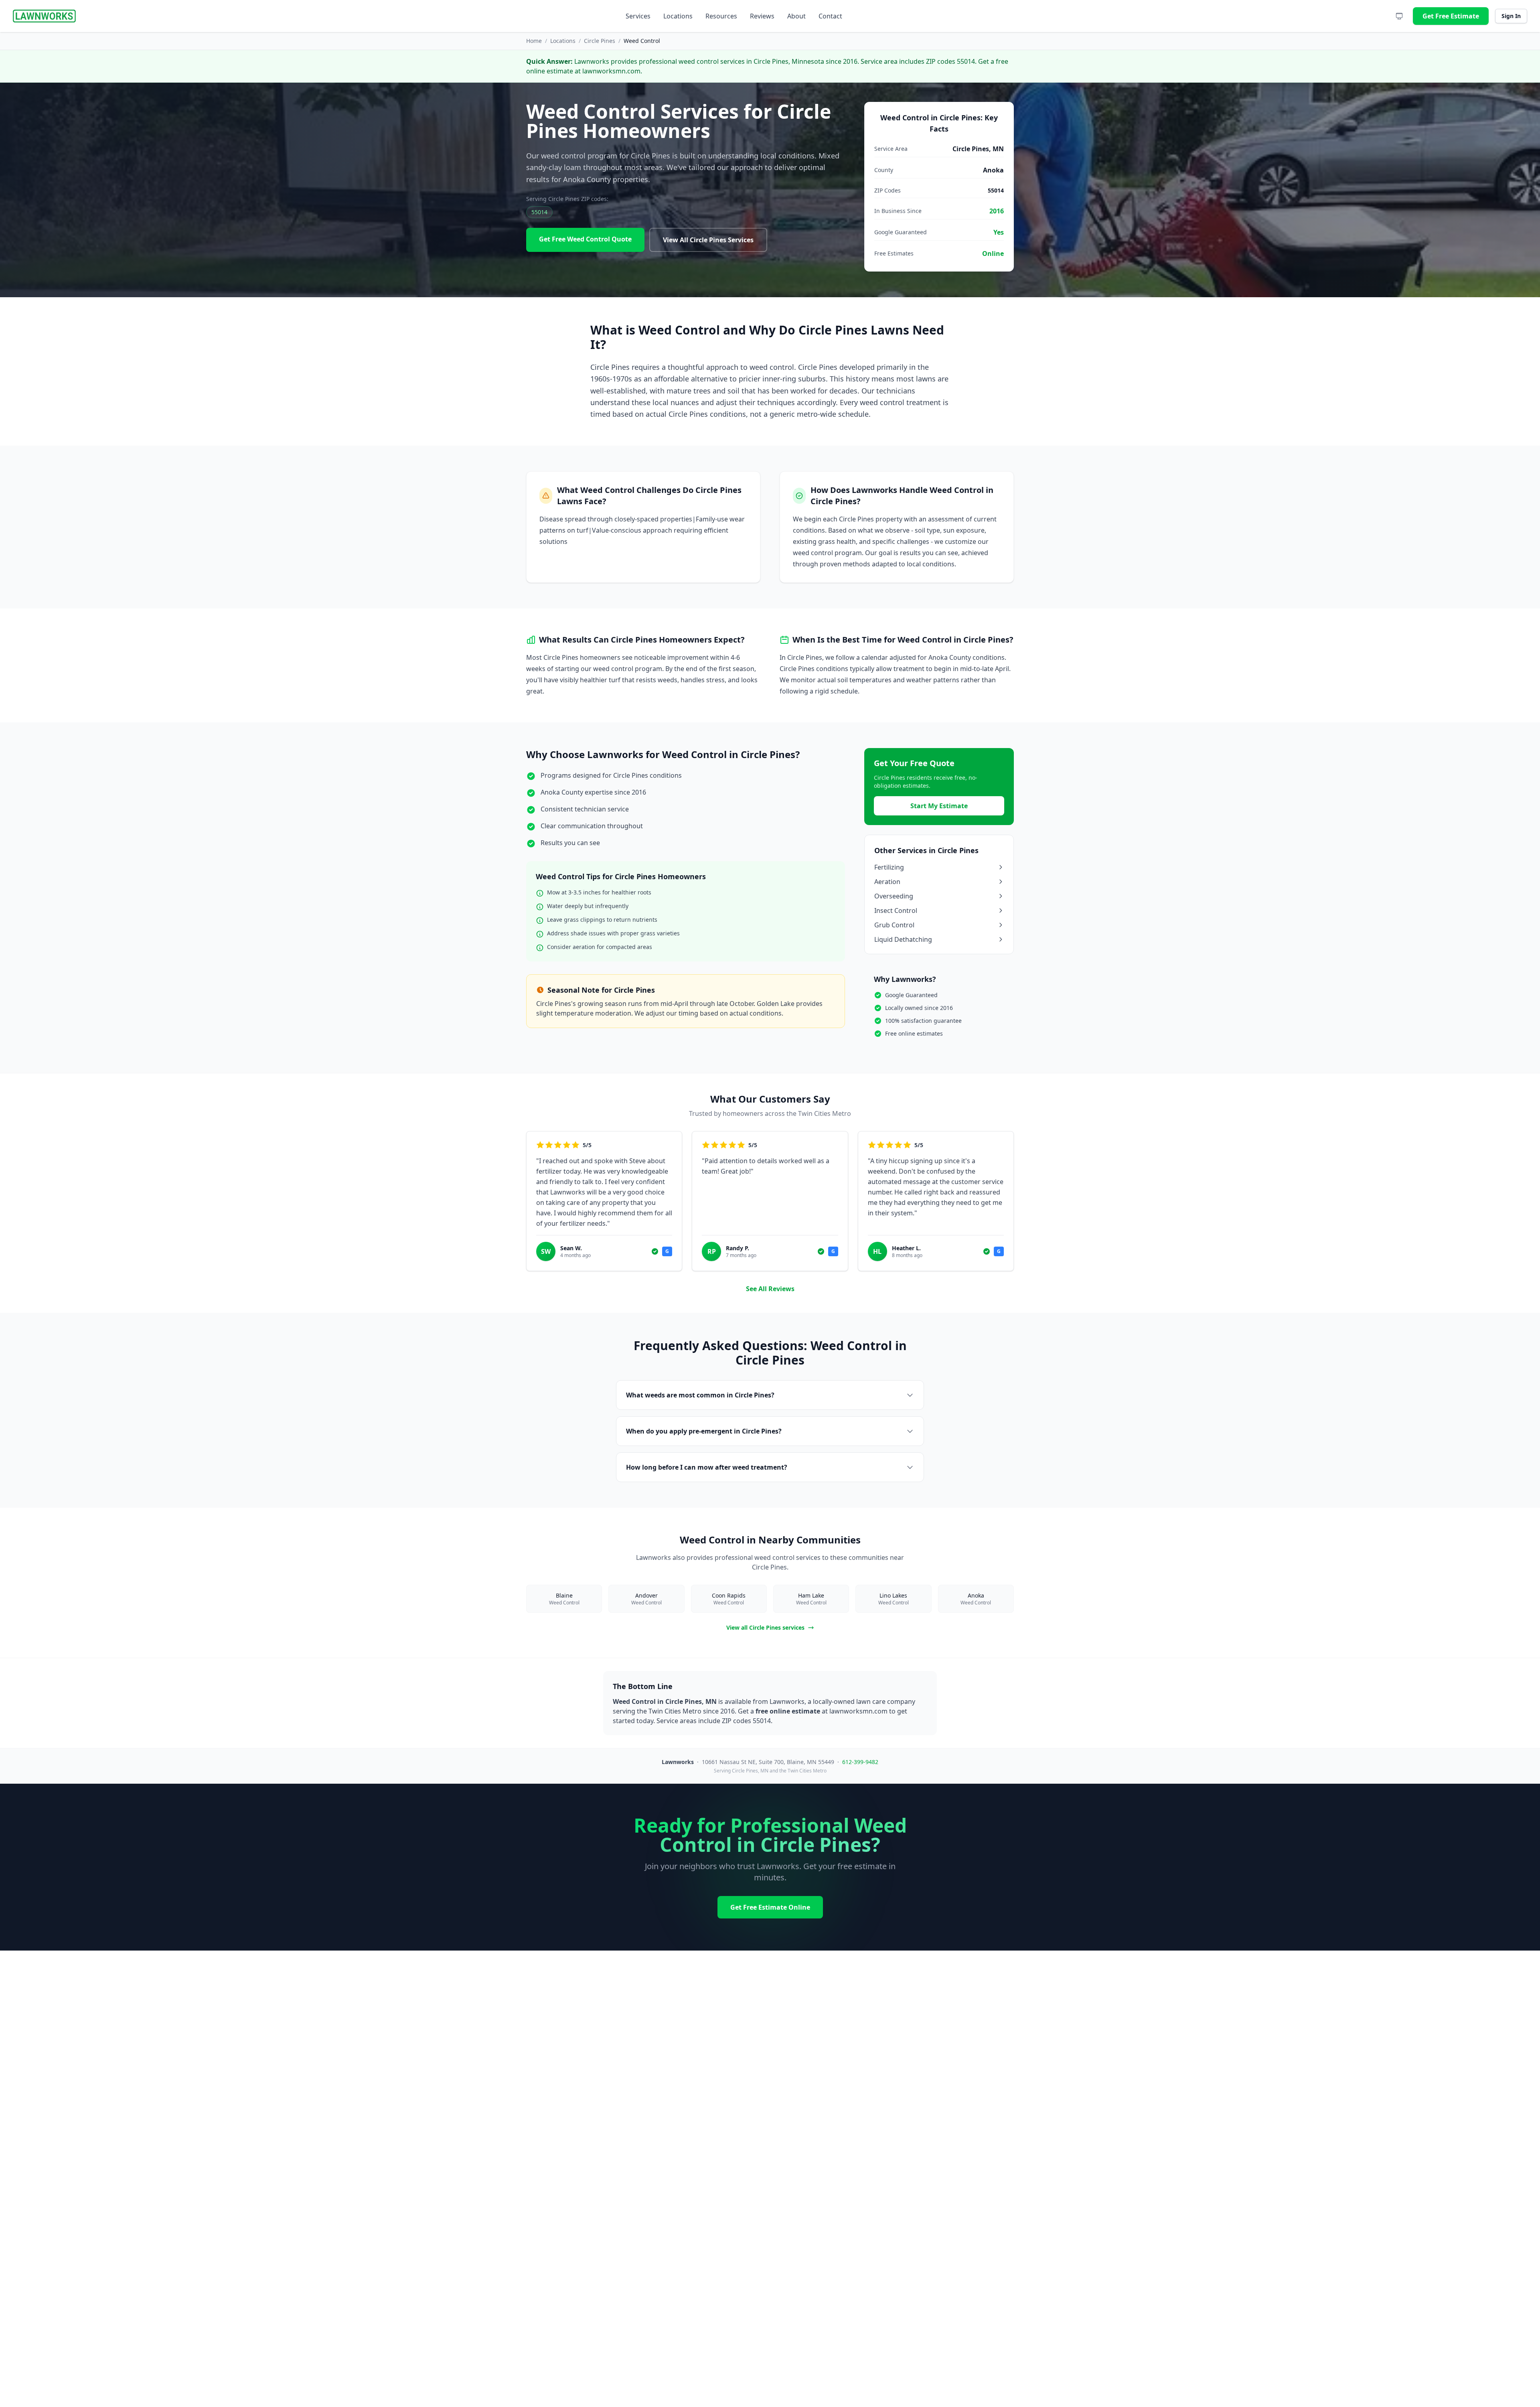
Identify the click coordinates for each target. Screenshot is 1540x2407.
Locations (678, 16)
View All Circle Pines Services (708, 240)
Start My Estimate (939, 806)
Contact (830, 16)
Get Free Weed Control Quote (585, 239)
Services (638, 16)
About (796, 16)
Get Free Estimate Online (770, 1907)
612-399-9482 (860, 1762)
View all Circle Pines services (765, 1627)
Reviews (762, 16)
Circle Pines (600, 41)
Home (534, 41)
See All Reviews (770, 1289)
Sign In (1511, 16)
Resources (721, 16)
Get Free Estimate (1451, 16)
